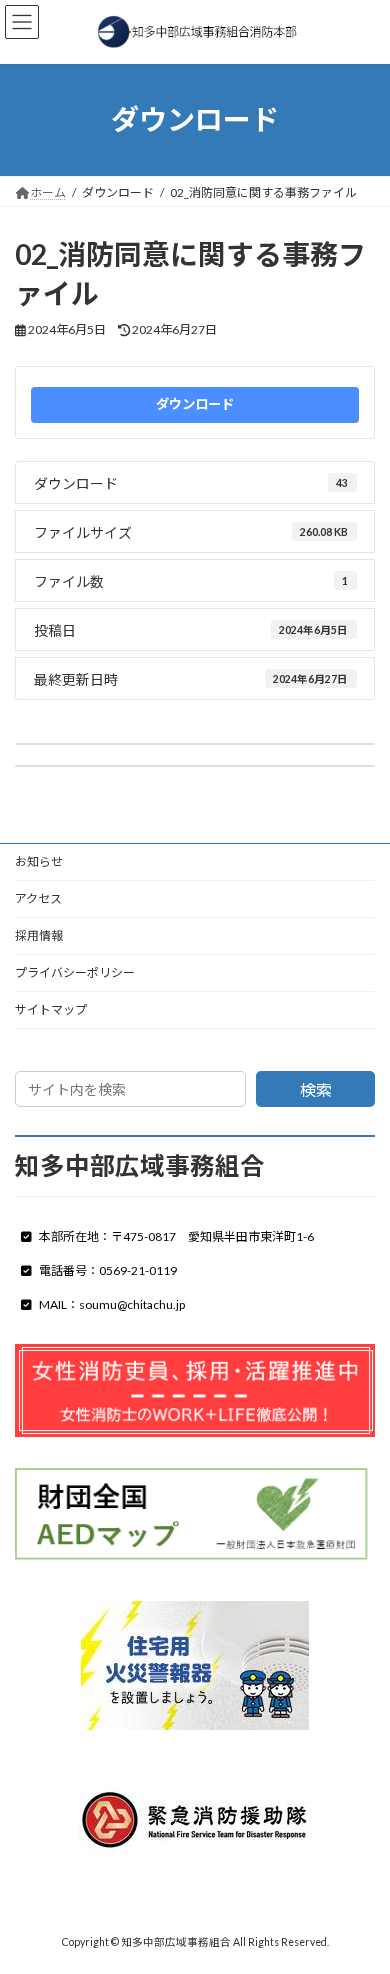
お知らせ (39, 861)
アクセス (38, 898)
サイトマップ (51, 1009)
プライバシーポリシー (75, 972)
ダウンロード (195, 404)
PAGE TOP (360, 1894)
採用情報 (39, 935)
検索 (316, 1089)
